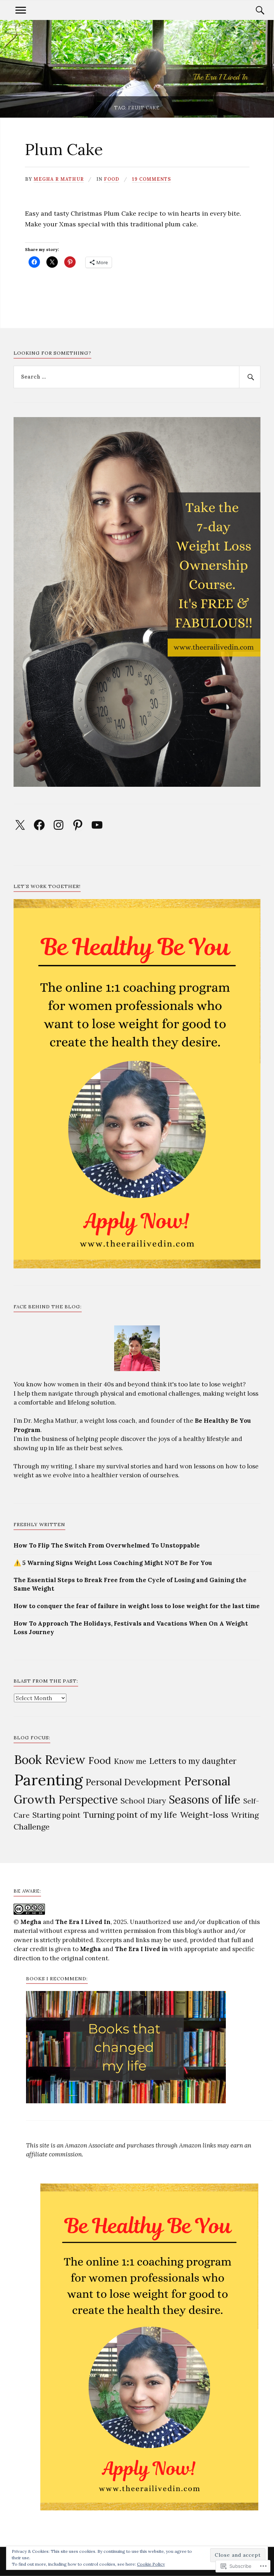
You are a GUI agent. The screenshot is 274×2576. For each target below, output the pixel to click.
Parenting (49, 1780)
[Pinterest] (78, 825)
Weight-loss (204, 1815)
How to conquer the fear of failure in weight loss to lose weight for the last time (137, 1606)
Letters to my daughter (193, 1761)
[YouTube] (97, 825)
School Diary (143, 1801)
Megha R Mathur (59, 179)
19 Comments (151, 179)
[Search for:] (137, 377)
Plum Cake (64, 149)
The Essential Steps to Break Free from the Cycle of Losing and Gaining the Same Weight (130, 1584)
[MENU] (21, 10)
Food (111, 179)
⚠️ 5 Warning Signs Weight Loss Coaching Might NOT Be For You (113, 1563)
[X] (20, 825)
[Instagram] (59, 825)
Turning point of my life (130, 1815)
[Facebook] (39, 825)
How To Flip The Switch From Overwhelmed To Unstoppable (107, 1545)
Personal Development (133, 1782)
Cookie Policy (151, 2564)
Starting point (56, 1815)
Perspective (88, 1800)
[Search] (253, 10)
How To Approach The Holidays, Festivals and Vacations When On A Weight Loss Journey (131, 1628)
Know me (130, 1761)
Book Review (50, 1759)
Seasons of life (205, 1799)
